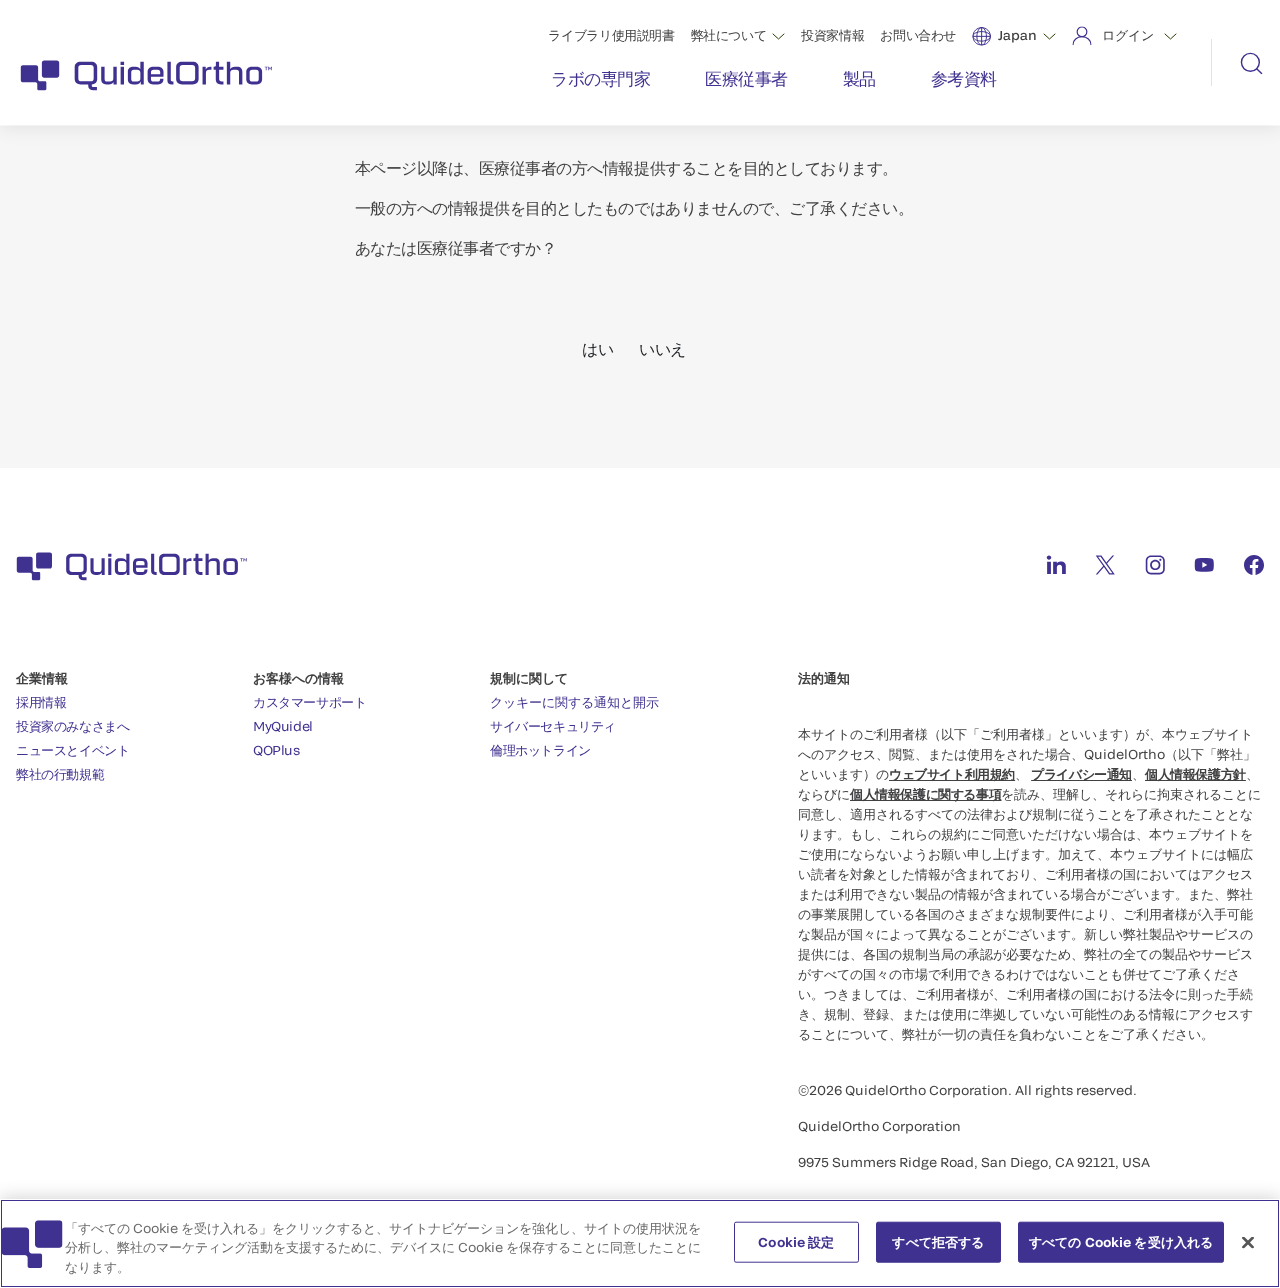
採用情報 (41, 702)
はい (597, 348)
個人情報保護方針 (1195, 774)
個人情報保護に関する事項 (925, 794)
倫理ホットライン (540, 750)
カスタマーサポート (310, 702)
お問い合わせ (918, 35)
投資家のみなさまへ (73, 726)
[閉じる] (1248, 1242)
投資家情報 (832, 35)
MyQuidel (283, 726)
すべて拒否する (938, 1241)
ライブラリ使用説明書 (611, 35)
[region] (640, 1243)
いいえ (662, 348)
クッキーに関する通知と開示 (574, 702)
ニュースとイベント (73, 750)
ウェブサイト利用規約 (952, 774)
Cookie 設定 (796, 1241)
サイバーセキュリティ (553, 726)
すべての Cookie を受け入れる (1121, 1241)
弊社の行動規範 (60, 774)
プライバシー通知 (1081, 774)
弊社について (729, 35)
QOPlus (276, 750)
